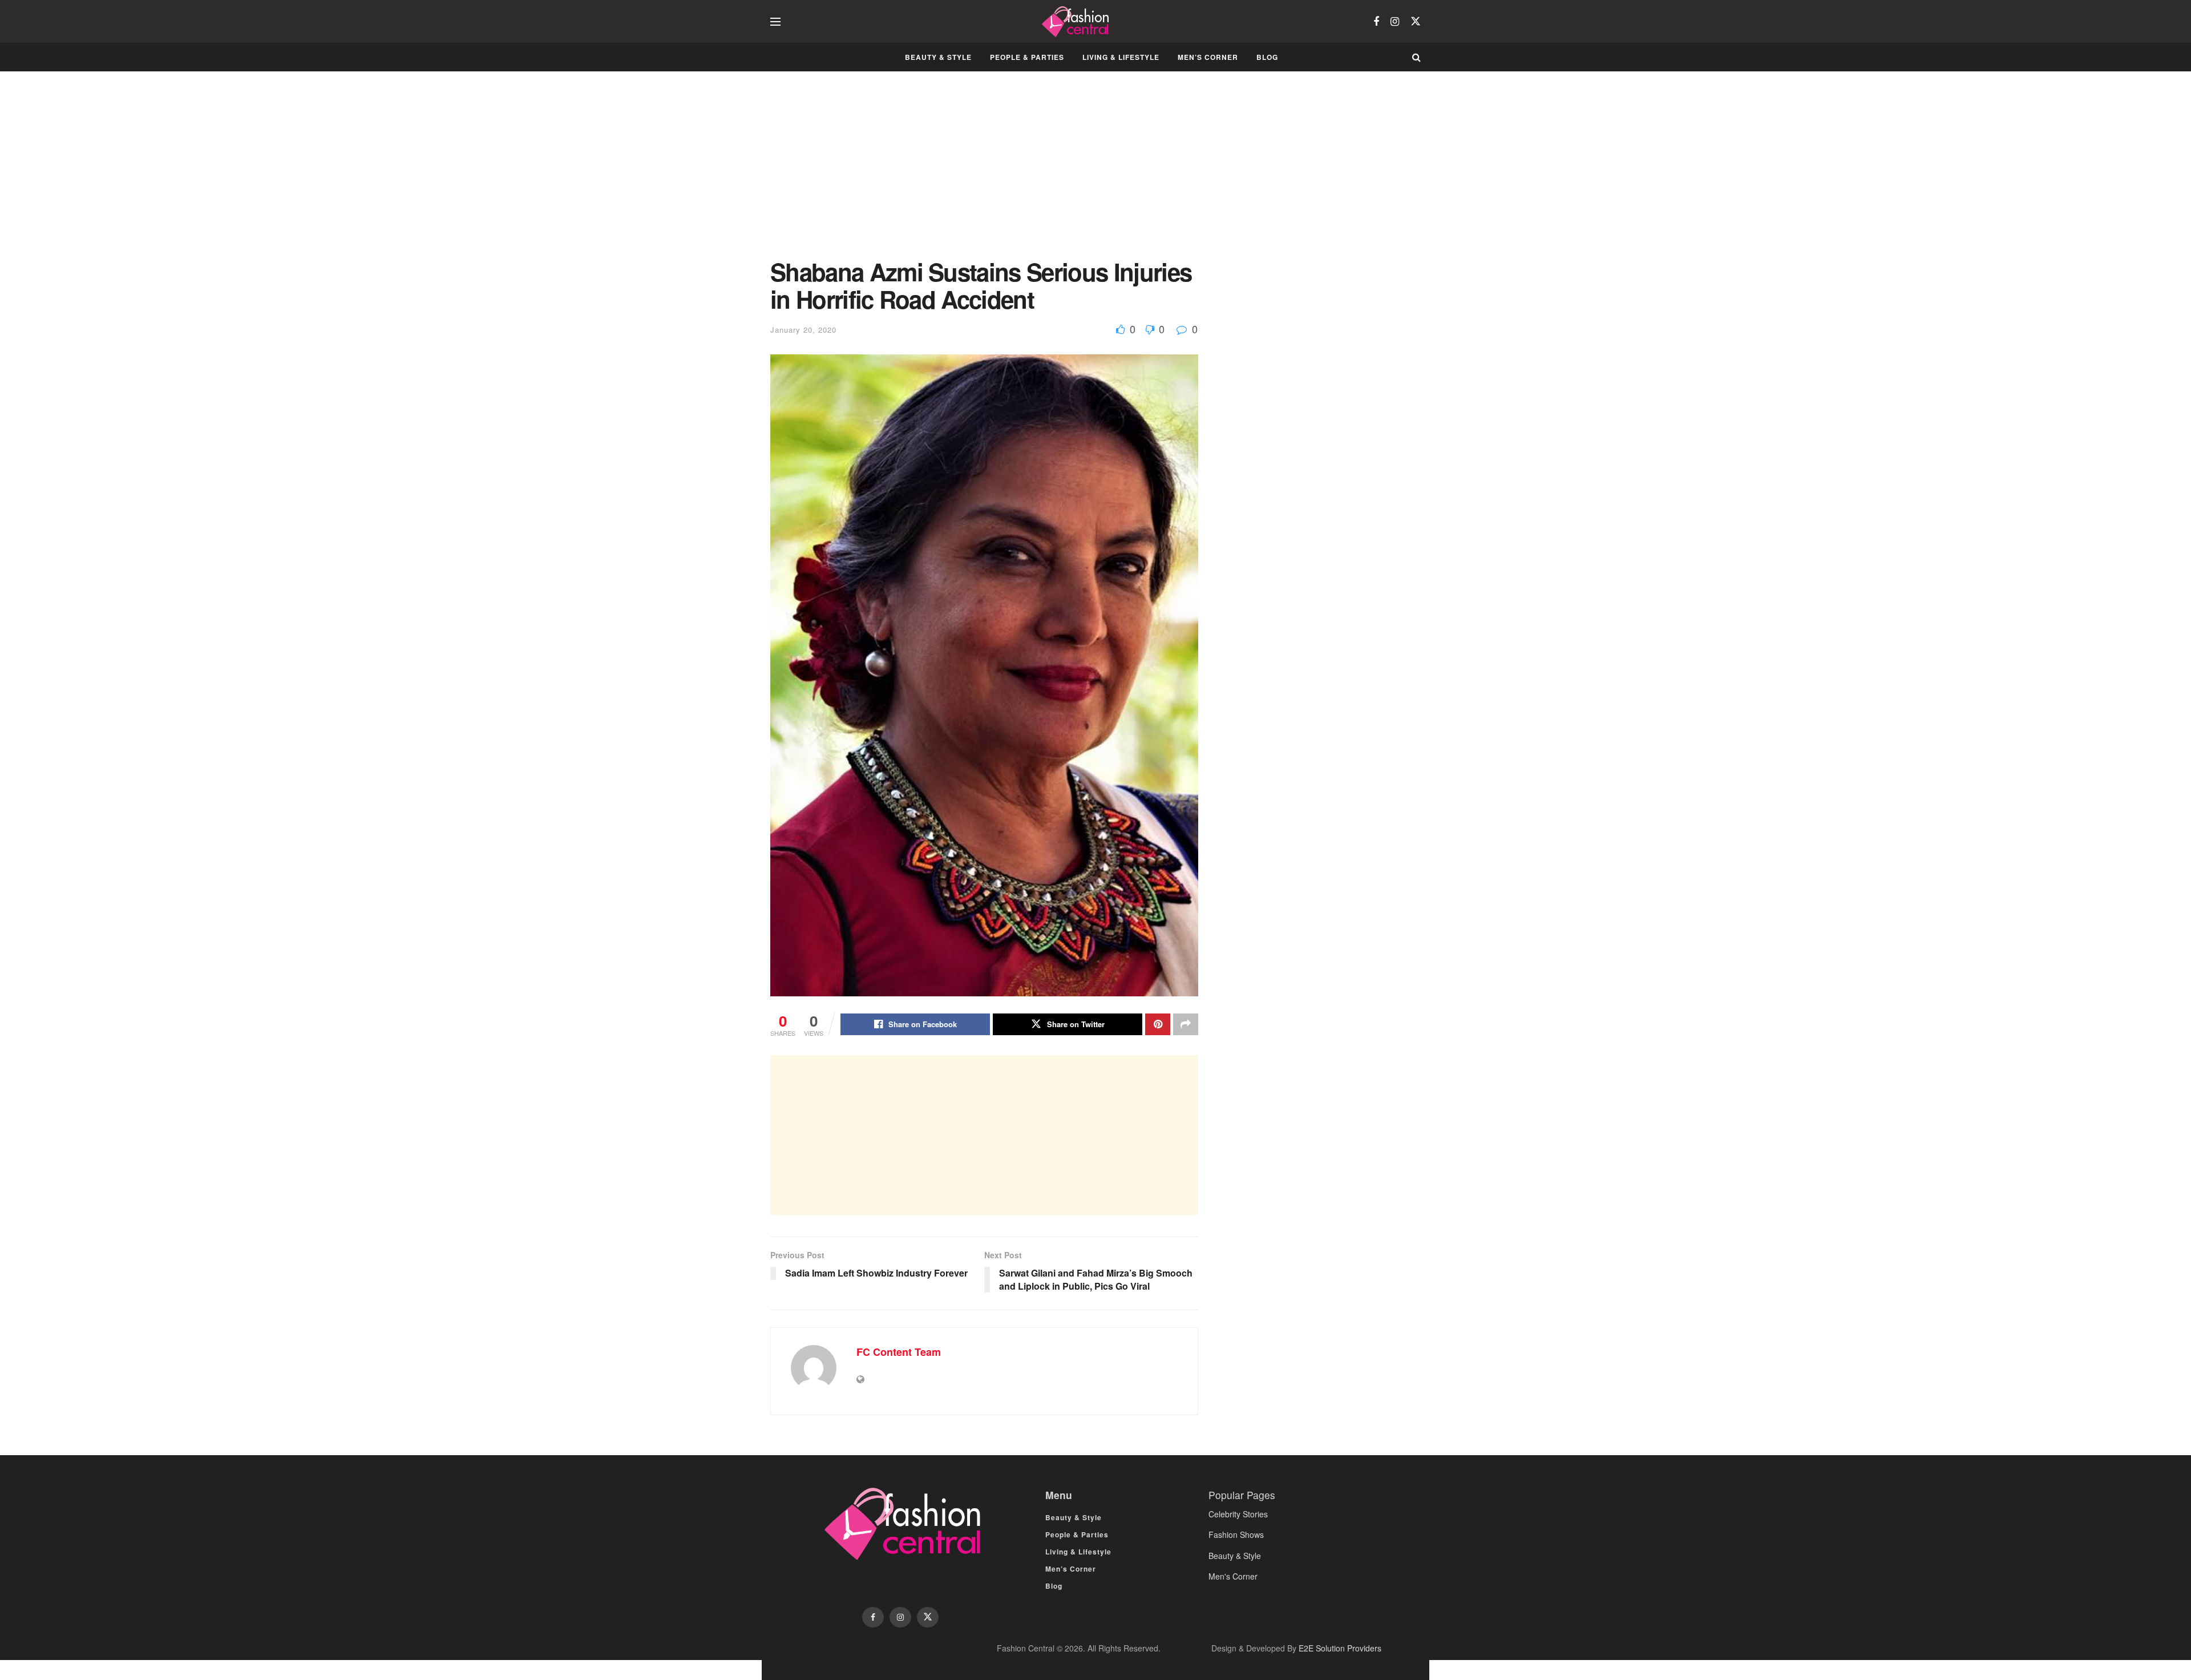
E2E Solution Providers (1340, 1648)
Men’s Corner (1208, 57)
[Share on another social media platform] (1186, 1024)
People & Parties (1027, 57)
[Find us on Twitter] (1416, 21)
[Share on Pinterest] (1158, 1024)
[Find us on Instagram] (1395, 22)
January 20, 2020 (803, 330)
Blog (1267, 57)
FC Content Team (899, 1352)
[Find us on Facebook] (1376, 22)
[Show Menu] (775, 22)
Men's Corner (1233, 1576)
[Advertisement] (984, 173)
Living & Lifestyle (1121, 57)
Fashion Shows (1236, 1534)
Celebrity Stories (1238, 1514)
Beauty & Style (938, 57)
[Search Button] (1416, 57)
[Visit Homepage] (1077, 22)
